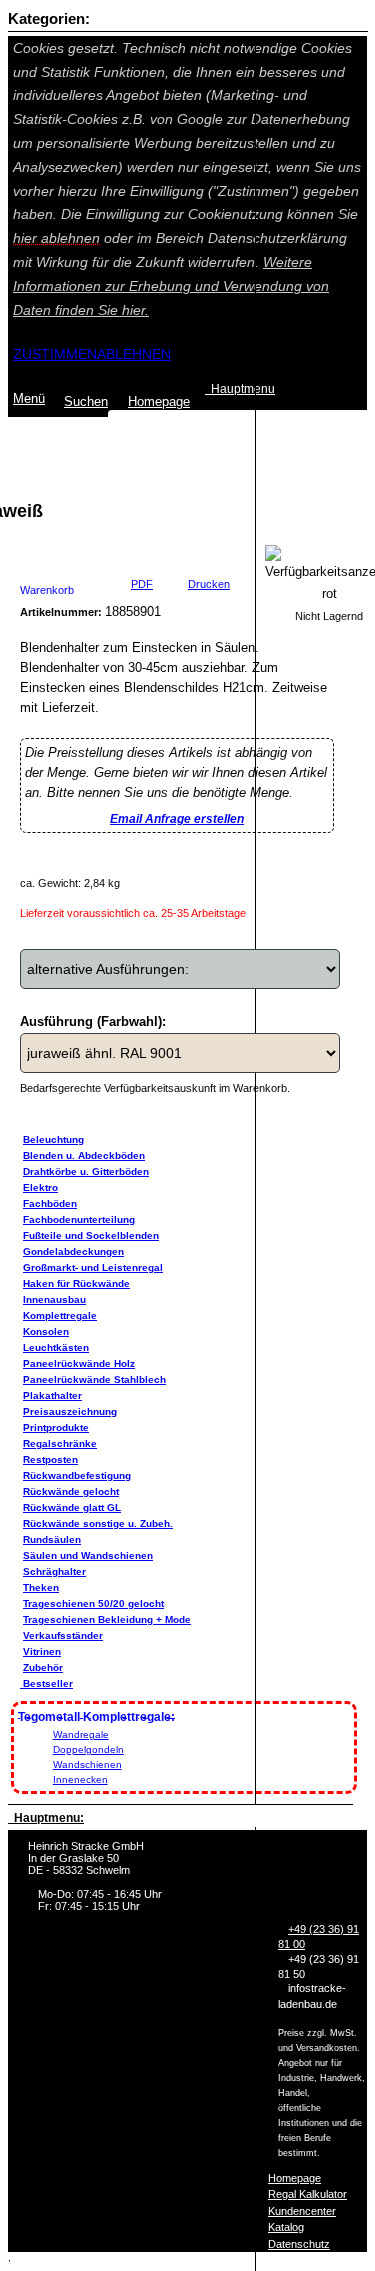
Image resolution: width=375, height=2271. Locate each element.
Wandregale (81, 1734)
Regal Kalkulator (307, 2194)
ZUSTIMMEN (55, 354)
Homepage (294, 2178)
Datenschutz (299, 2244)
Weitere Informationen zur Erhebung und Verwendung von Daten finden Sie (171, 286)
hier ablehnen (56, 238)
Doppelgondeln (88, 1749)
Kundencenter (302, 2211)
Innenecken (80, 1779)
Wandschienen (87, 1764)
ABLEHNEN (134, 354)
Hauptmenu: (46, 1818)
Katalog (286, 2227)
